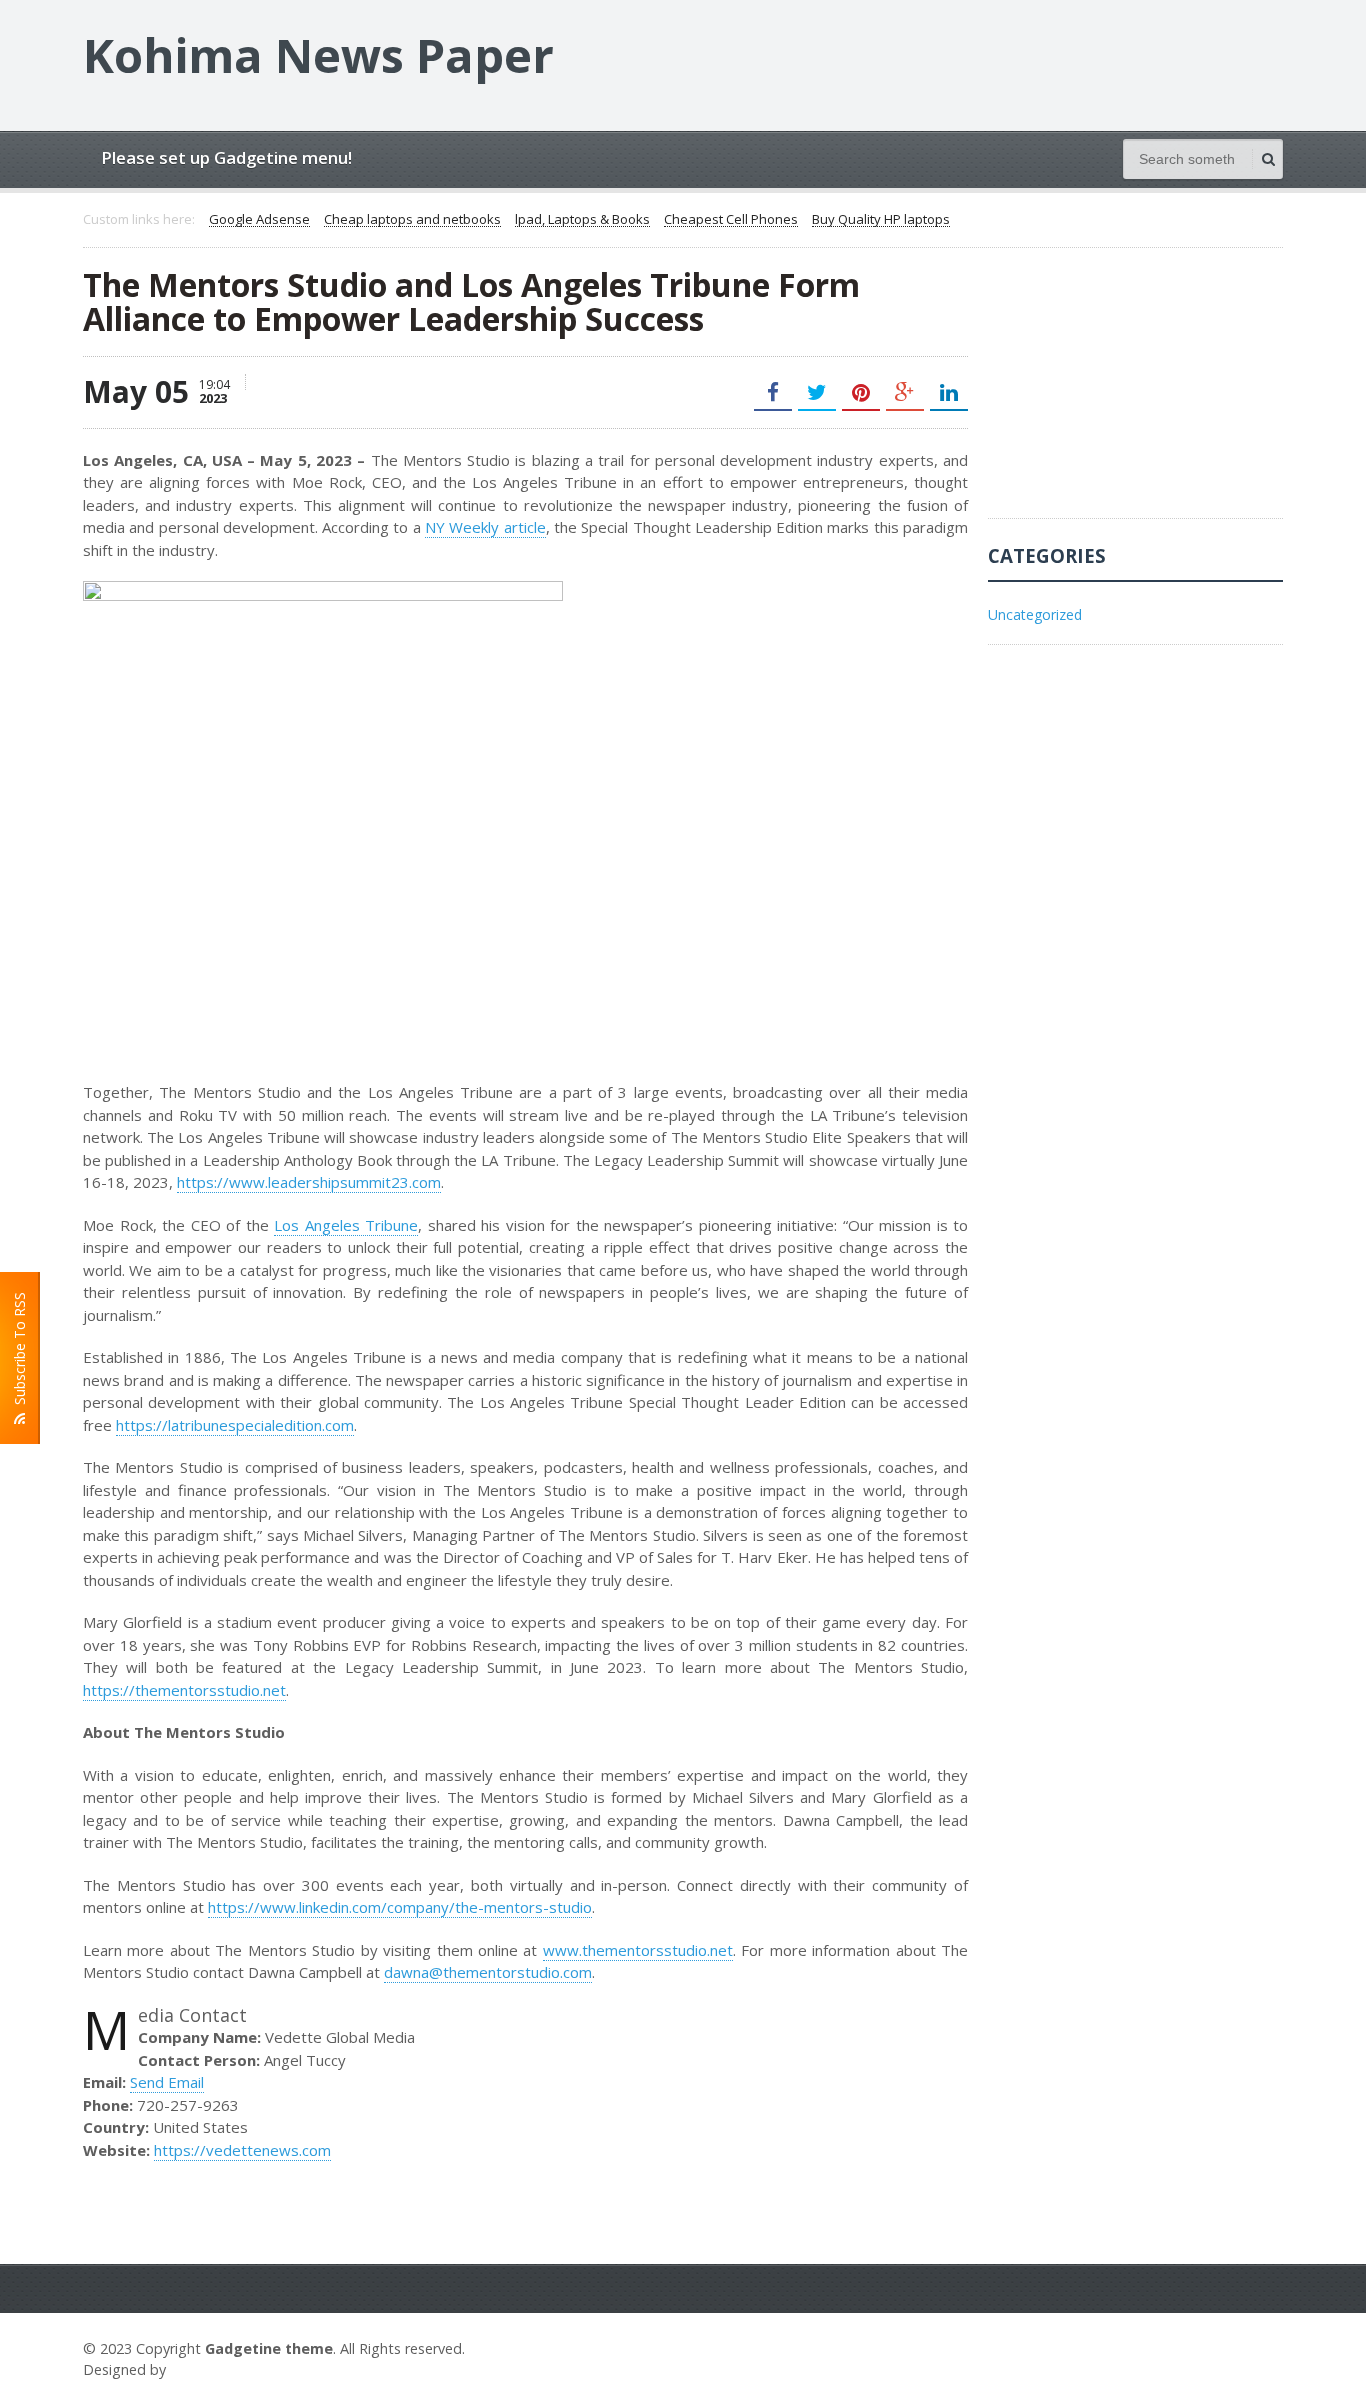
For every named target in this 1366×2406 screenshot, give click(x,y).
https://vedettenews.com (242, 2150)
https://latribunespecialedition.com (235, 1425)
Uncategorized (1035, 614)
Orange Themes (229, 2369)
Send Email (167, 2082)
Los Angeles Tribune (346, 1225)
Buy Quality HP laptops (881, 220)
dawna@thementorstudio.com (488, 1972)
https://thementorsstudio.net (184, 1690)
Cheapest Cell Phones (731, 220)
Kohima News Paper (318, 55)
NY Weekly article (485, 527)
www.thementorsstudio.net (638, 1950)
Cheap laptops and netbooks (412, 220)
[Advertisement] (1138, 393)
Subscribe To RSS (19, 1352)
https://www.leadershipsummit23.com (309, 1182)
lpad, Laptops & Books (582, 220)
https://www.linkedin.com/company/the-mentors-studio (400, 1907)
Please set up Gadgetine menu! (226, 157)
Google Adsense (259, 220)
